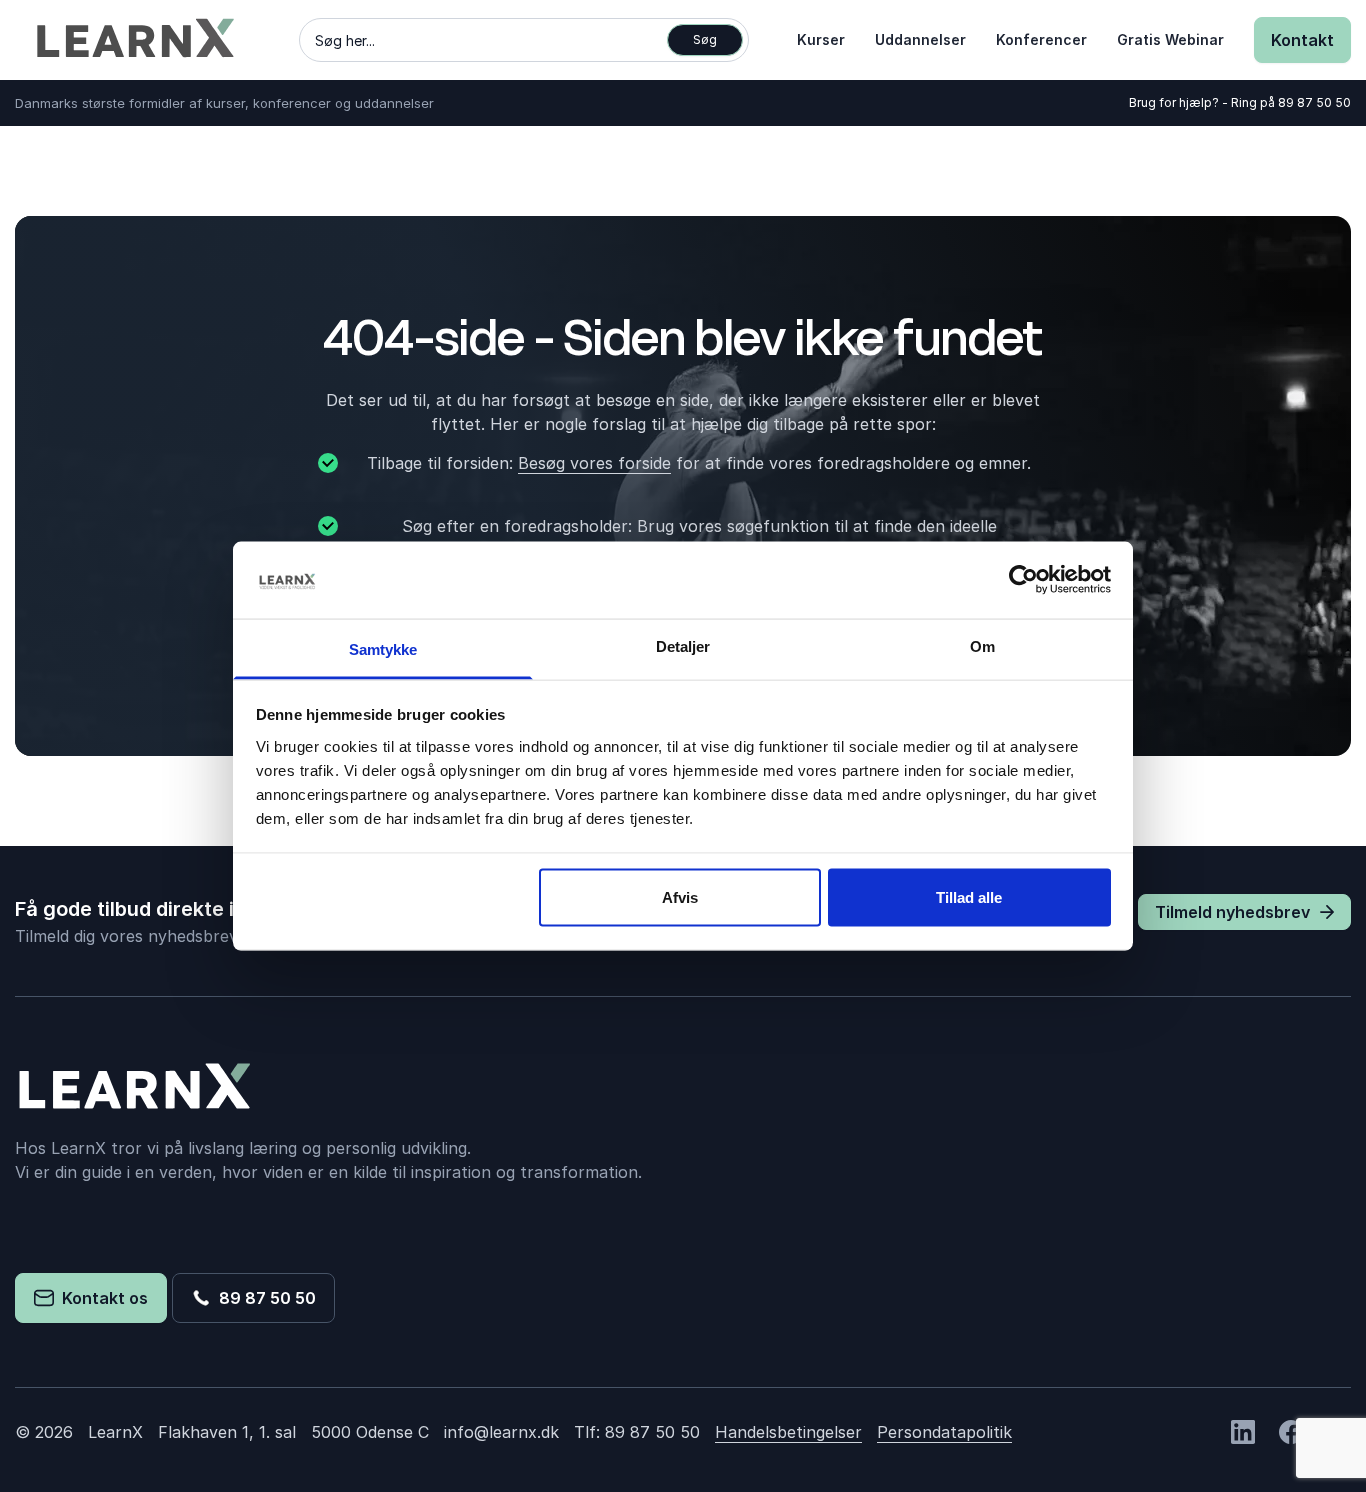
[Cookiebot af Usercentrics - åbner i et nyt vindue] (1023, 580)
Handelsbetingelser (788, 1432)
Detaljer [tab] (683, 645)
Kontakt (1302, 40)
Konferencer (1041, 39)
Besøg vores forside (594, 463)
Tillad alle (969, 897)
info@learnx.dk (501, 1432)
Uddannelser (920, 39)
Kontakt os (101, 1298)
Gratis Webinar (1170, 39)
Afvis (680, 897)
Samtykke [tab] (383, 648)
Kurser (821, 39)
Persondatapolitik (944, 1432)
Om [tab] (982, 645)
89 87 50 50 (1314, 102)
